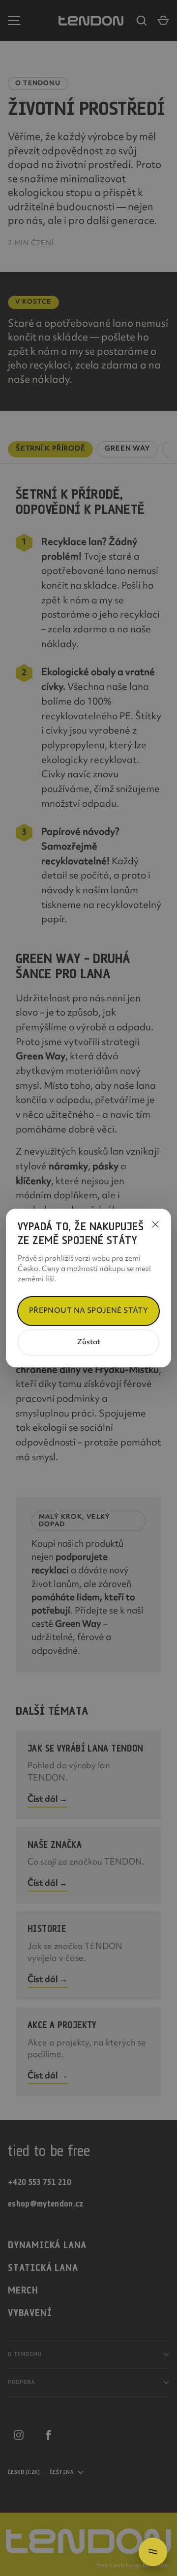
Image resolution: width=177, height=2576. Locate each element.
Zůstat (89, 1343)
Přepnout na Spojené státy (89, 1311)
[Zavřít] (155, 1224)
